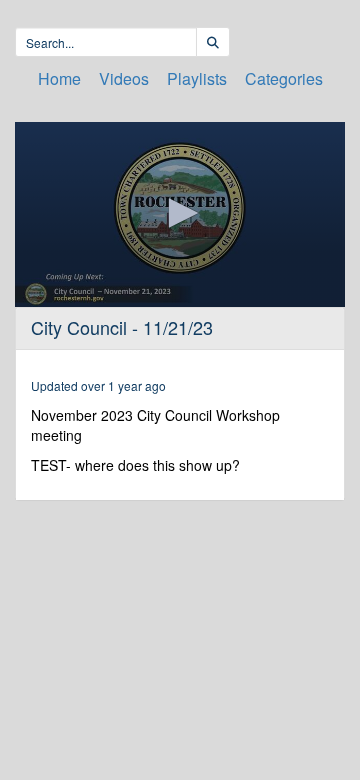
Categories (284, 78)
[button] (180, 213)
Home (59, 78)
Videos (124, 78)
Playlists (197, 78)
